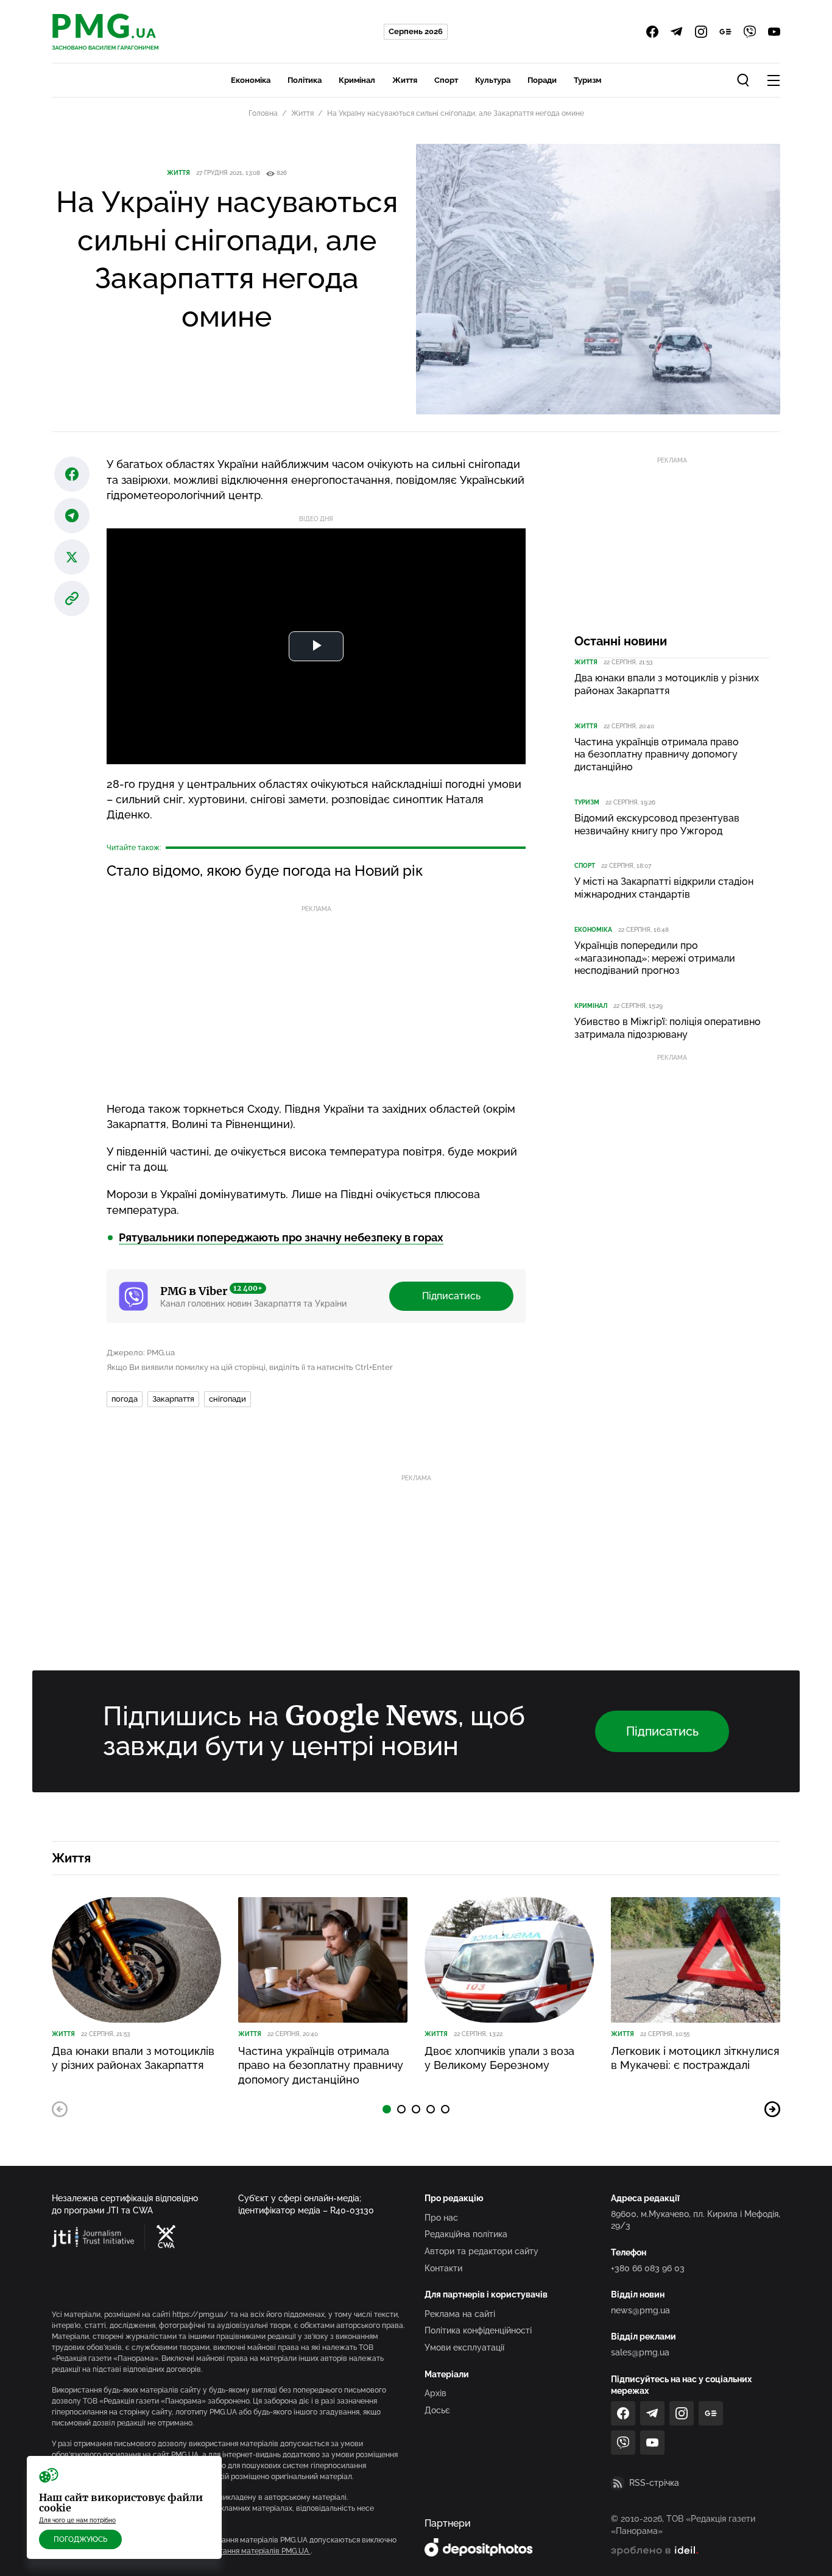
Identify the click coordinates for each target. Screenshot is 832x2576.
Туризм (587, 80)
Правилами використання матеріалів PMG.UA (229, 2551)
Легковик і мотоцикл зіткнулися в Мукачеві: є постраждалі (695, 2058)
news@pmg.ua (640, 2310)
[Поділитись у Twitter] (72, 557)
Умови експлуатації (464, 2347)
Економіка (251, 80)
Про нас (441, 2218)
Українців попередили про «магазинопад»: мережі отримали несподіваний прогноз (655, 958)
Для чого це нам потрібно (77, 2520)
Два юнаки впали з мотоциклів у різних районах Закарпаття (667, 684)
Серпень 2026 (416, 31)
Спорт (446, 80)
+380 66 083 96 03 (648, 2268)
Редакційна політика (466, 2234)
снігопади (227, 1399)
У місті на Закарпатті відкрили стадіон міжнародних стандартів (664, 888)
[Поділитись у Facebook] (72, 474)
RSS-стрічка (654, 2483)
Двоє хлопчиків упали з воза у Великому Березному (499, 2058)
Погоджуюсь (80, 2539)
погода (125, 1399)
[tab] (387, 2109)
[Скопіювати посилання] (72, 598)
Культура (493, 80)
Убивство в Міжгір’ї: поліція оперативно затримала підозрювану (668, 1028)
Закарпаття (173, 1399)
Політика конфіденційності (478, 2330)
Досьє (437, 2410)
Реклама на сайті (460, 2314)
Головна (263, 113)
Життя (405, 80)
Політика (305, 80)
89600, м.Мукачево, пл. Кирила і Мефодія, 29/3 (696, 2220)
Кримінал (357, 80)
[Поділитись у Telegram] (72, 516)
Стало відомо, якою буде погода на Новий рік (265, 871)
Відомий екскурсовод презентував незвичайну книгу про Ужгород (657, 825)
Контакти (443, 2268)
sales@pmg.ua (640, 2352)
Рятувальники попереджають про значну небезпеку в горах (281, 1237)
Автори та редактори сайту (481, 2251)
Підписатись (451, 1296)
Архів (435, 2393)
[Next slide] (772, 2109)
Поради (542, 80)
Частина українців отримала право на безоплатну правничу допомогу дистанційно (657, 755)
